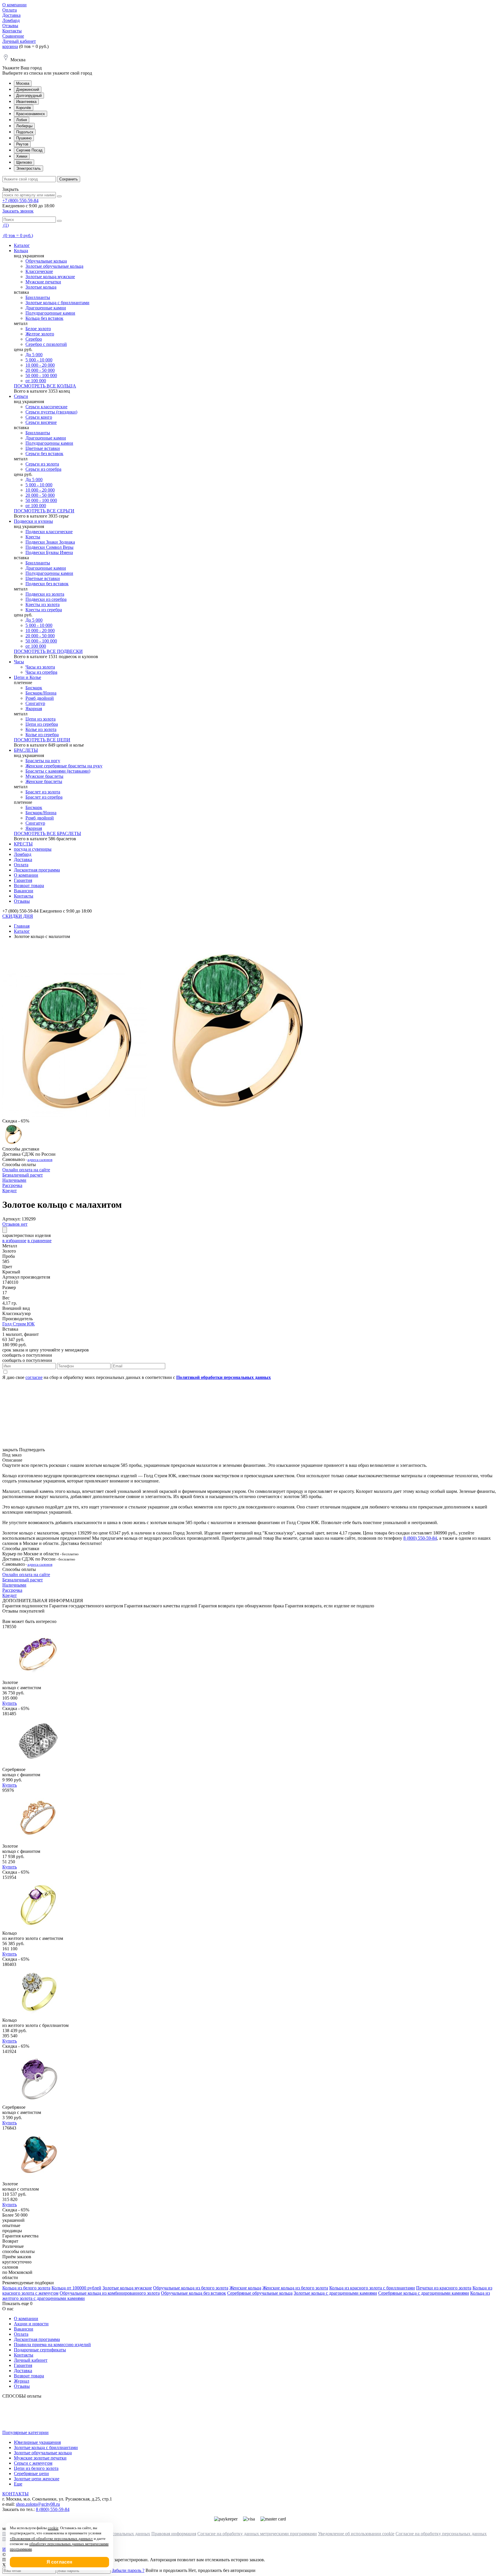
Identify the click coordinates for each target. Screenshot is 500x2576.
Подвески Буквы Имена (49, 552)
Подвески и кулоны (33, 521)
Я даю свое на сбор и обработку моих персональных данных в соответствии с (137, 1377)
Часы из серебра (41, 672)
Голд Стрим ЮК (19, 1324)
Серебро (34, 339)
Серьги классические (46, 407)
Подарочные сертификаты (40, 2350)
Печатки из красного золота (444, 2288)
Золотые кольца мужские (50, 277)
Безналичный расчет (23, 1175)
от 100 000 (36, 381)
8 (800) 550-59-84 (420, 1538)
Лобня (22, 120)
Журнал (22, 2381)
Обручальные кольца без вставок (193, 2293)
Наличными (14, 1180)
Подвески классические (49, 532)
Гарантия (23, 880)
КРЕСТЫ (23, 844)
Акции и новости (31, 2324)
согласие (34, 1377)
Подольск (25, 132)
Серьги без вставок (44, 454)
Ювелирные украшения (37, 2442)
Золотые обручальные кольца (54, 266)
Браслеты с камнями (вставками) (58, 771)
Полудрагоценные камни (50, 313)
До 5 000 (34, 355)
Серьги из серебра (43, 469)
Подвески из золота (45, 594)
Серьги (21, 396)
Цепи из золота (41, 719)
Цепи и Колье (27, 677)
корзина (10, 46)
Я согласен (59, 2562)
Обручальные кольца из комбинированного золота (110, 2293)
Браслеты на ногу (43, 761)
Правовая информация (174, 2534)
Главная (22, 926)
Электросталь (29, 168)
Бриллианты (38, 297)
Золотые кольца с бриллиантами (57, 303)
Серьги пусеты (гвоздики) (51, 412)
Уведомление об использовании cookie (356, 2534)
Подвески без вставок (47, 584)
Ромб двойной (40, 698)
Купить (10, 1703)
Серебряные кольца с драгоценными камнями (424, 2293)
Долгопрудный (29, 96)
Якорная (34, 709)
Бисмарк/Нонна (41, 693)
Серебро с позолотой (46, 344)
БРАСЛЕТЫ (26, 750)
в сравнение (39, 1241)
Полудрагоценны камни (49, 443)
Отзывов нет (15, 1224)
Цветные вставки (43, 448)
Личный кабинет (19, 41)
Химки (22, 156)
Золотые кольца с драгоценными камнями (335, 2293)
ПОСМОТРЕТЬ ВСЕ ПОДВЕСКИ (48, 651)
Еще (18, 2484)
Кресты (33, 537)
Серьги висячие (41, 422)
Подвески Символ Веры (49, 547)
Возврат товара (29, 886)
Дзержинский (28, 89)
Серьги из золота (42, 464)
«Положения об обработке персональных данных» (51, 2539)
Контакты (12, 31)
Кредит (10, 1191)
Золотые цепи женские (37, 2479)
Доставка (11, 15)
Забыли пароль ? (128, 2570)
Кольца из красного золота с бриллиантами (372, 2288)
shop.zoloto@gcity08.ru (38, 2504)
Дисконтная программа (37, 870)
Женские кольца (245, 2288)
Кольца (21, 251)
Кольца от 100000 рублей (76, 2288)
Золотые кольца (41, 287)
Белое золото (38, 329)
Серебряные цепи (31, 2473)
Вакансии (24, 891)
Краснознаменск (31, 114)
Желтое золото (40, 334)
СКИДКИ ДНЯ (18, 916)
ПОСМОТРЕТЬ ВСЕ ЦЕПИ (42, 740)
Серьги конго (39, 417)
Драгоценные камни (46, 308)
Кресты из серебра (44, 610)
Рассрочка (12, 1185)
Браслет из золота (43, 792)
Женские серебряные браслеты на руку (64, 766)
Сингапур (35, 703)
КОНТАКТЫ (15, 2494)
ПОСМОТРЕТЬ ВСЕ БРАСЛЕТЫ (47, 833)
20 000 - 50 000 (40, 370)
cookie (53, 2528)
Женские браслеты (44, 781)
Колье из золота (41, 729)
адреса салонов (40, 1160)
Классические (39, 271)
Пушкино (24, 138)
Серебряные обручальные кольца (260, 2293)
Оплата (10, 10)
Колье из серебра (42, 735)
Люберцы (24, 126)
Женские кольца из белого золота (295, 2288)
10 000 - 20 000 (40, 365)
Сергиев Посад (29, 150)
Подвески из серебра (46, 599)
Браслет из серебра (44, 797)
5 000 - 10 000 (39, 360)
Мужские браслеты (44, 776)
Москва (23, 83)
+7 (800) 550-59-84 (20, 201)
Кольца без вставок (44, 318)
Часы (19, 662)
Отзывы (10, 26)
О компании (14, 5)
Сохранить (69, 179)
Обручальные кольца (46, 261)
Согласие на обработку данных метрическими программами (257, 2534)
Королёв (24, 108)
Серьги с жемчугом (33, 2463)
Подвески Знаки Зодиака (50, 542)
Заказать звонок (18, 211)
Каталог (22, 245)
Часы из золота (40, 667)
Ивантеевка (26, 102)
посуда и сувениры (33, 849)
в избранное (14, 1241)
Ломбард (11, 20)
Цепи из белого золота (36, 2468)
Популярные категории (25, 2432)
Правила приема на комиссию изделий (52, 2345)
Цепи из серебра (42, 724)
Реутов (22, 144)
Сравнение (13, 36)
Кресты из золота (43, 604)
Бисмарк (34, 688)
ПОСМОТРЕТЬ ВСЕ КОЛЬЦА (45, 386)
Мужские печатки (43, 282)
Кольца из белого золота (26, 2288)
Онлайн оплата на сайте (26, 1170)
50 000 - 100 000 (41, 375)
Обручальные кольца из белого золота (191, 2288)
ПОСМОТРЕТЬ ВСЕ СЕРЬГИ (44, 511)
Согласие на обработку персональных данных (441, 2534)
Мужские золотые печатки (40, 2458)
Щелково (24, 162)
